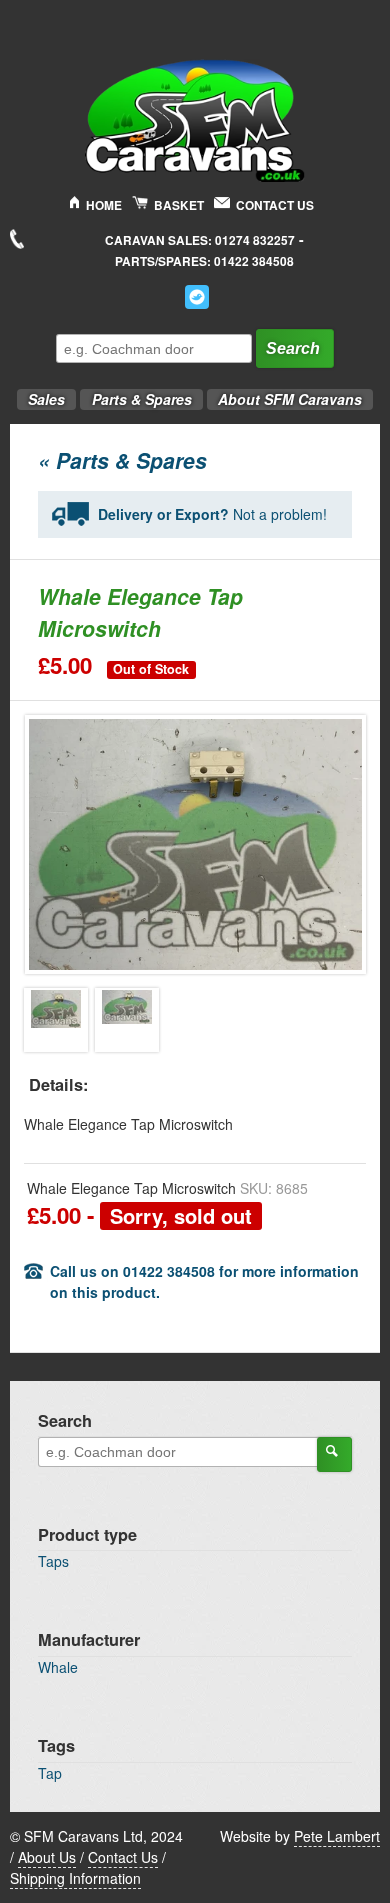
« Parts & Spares (122, 460)
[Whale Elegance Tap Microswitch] (56, 1020)
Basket (179, 205)
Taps (53, 1561)
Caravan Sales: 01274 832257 (200, 240)
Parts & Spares (135, 393)
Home (104, 205)
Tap (50, 1773)
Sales (41, 393)
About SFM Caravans (290, 399)
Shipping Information (75, 1878)
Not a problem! (212, 514)
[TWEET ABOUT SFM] (197, 297)
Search (293, 348)
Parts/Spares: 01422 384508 (204, 261)
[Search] (335, 1454)
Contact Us (275, 205)
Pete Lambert (337, 1836)
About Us (47, 1857)
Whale (58, 1667)
